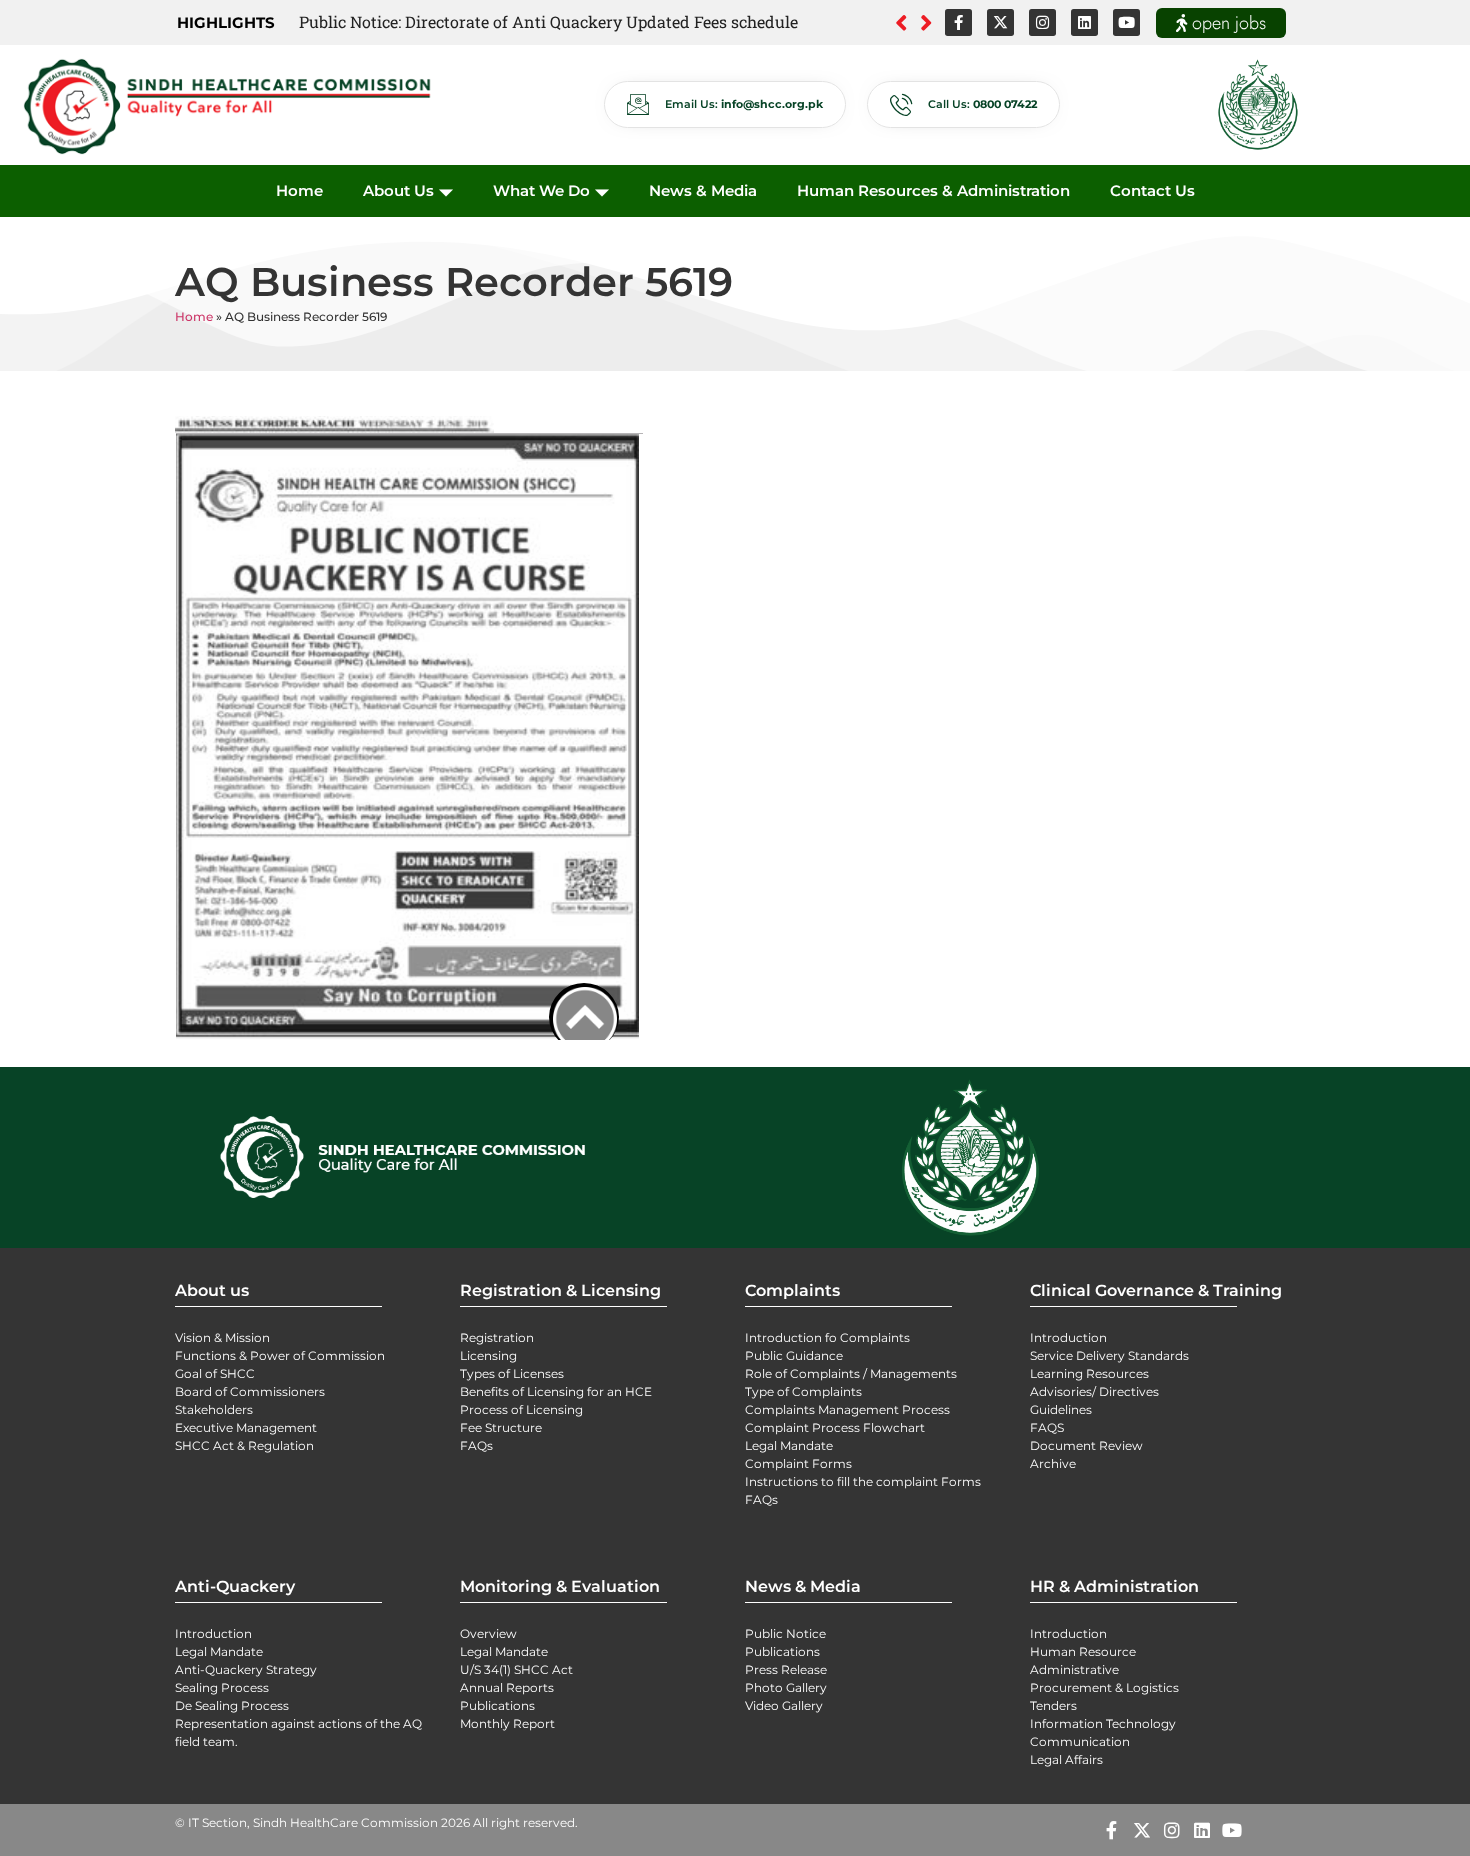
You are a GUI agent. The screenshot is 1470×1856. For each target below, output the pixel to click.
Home (299, 190)
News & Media (703, 190)
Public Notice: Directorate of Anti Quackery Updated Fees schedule (548, 21)
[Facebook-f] (958, 22)
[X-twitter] (1000, 22)
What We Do (541, 190)
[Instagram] (1042, 22)
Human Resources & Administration (933, 190)
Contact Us (1152, 190)
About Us (398, 190)
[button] (926, 23)
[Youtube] (1126, 22)
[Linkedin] (1084, 22)
